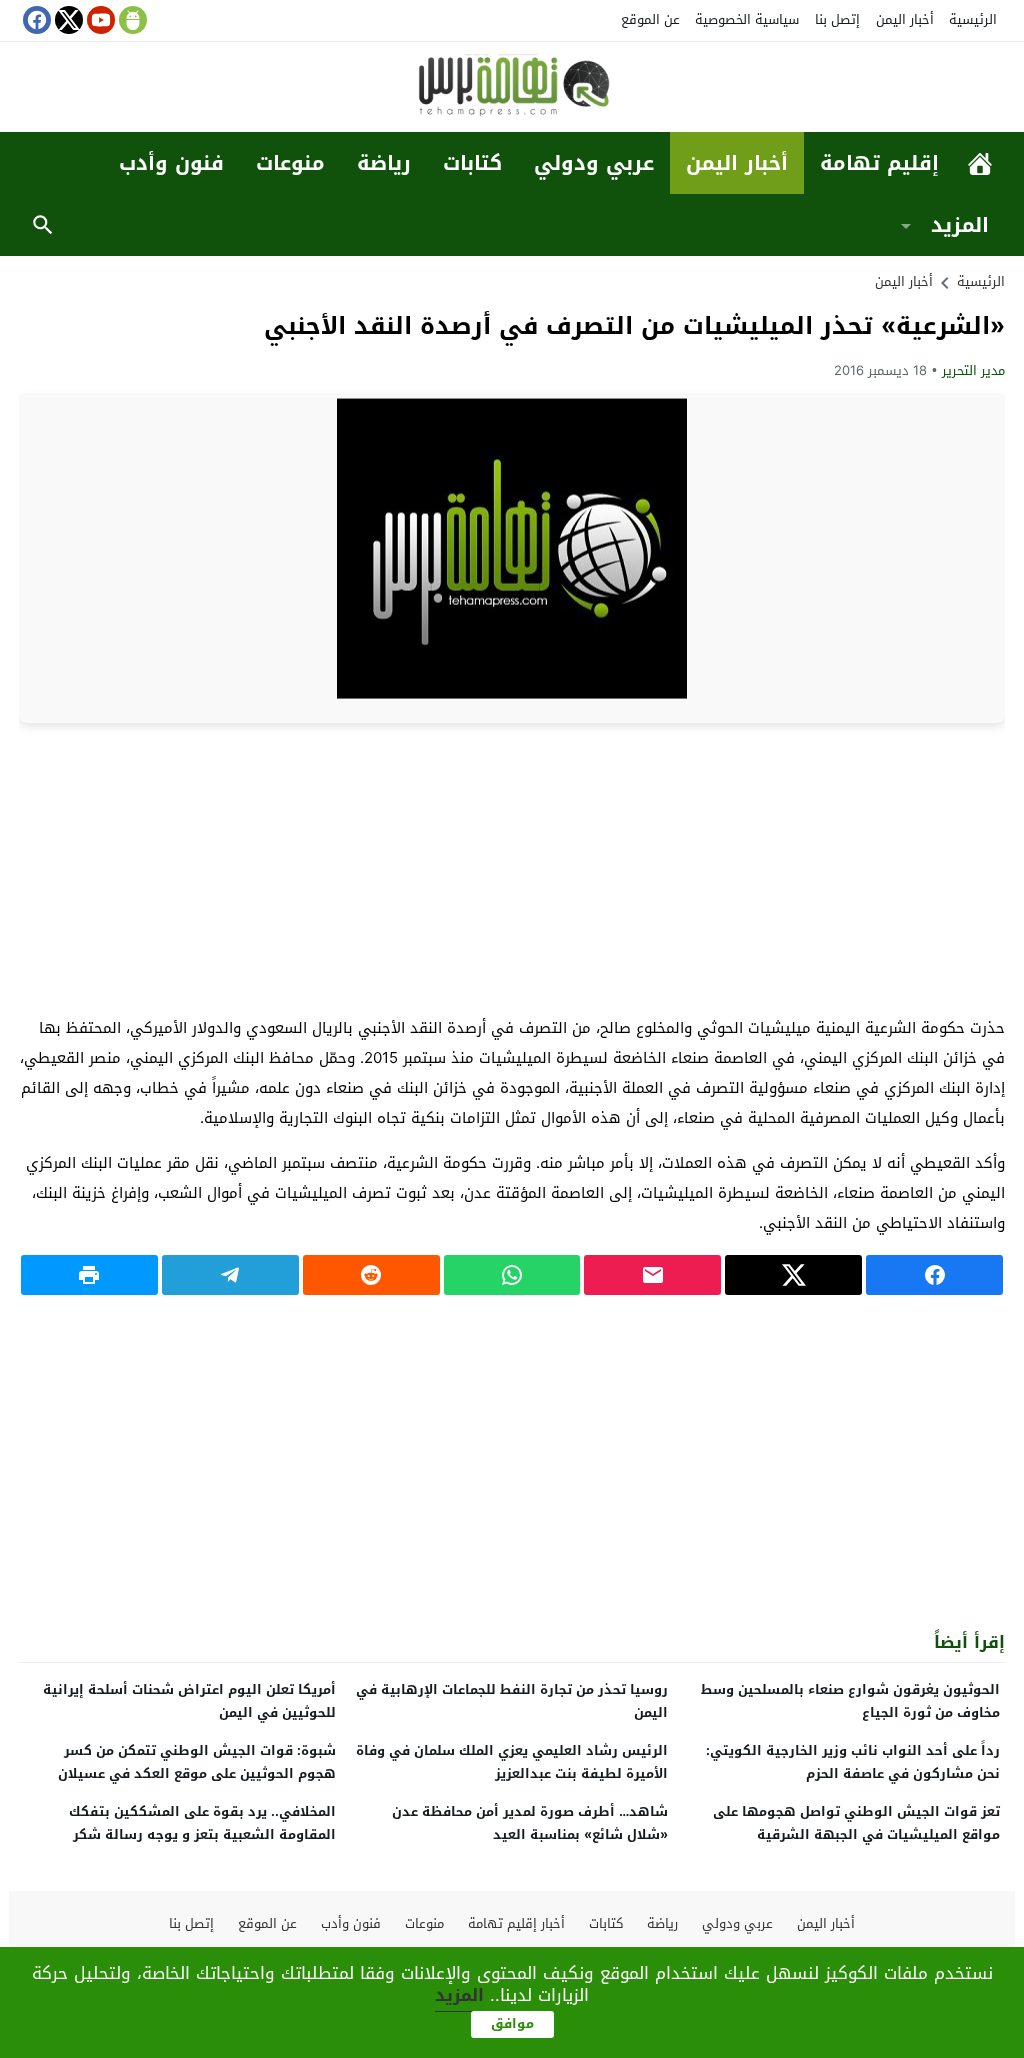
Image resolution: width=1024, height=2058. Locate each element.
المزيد (960, 225)
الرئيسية (973, 19)
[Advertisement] (512, 868)
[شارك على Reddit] (371, 1275)
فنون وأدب (171, 163)
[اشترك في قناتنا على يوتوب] (99, 20)
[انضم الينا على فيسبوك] (35, 20)
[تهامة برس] (512, 88)
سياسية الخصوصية (747, 19)
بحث (43, 225)
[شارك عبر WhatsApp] (512, 1275)
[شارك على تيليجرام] (230, 1275)
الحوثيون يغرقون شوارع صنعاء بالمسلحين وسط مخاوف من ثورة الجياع (850, 1701)
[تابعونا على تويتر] (67, 20)
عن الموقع (650, 19)
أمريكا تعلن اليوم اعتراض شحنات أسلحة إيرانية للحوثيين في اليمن (189, 1701)
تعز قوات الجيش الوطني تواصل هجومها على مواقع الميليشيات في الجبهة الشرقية (856, 1823)
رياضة (384, 163)
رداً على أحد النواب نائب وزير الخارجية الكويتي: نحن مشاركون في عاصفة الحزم (853, 1762)
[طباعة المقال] (89, 1275)
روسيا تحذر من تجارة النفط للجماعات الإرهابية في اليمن (512, 1701)
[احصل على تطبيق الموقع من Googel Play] (131, 20)
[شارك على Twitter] (793, 1275)
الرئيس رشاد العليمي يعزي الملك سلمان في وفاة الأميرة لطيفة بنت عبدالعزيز (512, 1762)
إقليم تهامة (879, 163)
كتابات (472, 163)
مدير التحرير (973, 370)
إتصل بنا (837, 19)
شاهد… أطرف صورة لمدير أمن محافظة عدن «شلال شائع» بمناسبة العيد (530, 1823)
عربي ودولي (594, 163)
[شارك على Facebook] (934, 1275)
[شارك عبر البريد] (652, 1275)
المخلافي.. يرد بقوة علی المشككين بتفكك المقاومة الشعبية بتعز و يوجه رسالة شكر (202, 1823)
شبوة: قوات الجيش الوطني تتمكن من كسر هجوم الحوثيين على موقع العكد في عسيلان (197, 1762)
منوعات (290, 163)
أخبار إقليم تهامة (516, 1923)
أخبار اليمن (905, 19)
